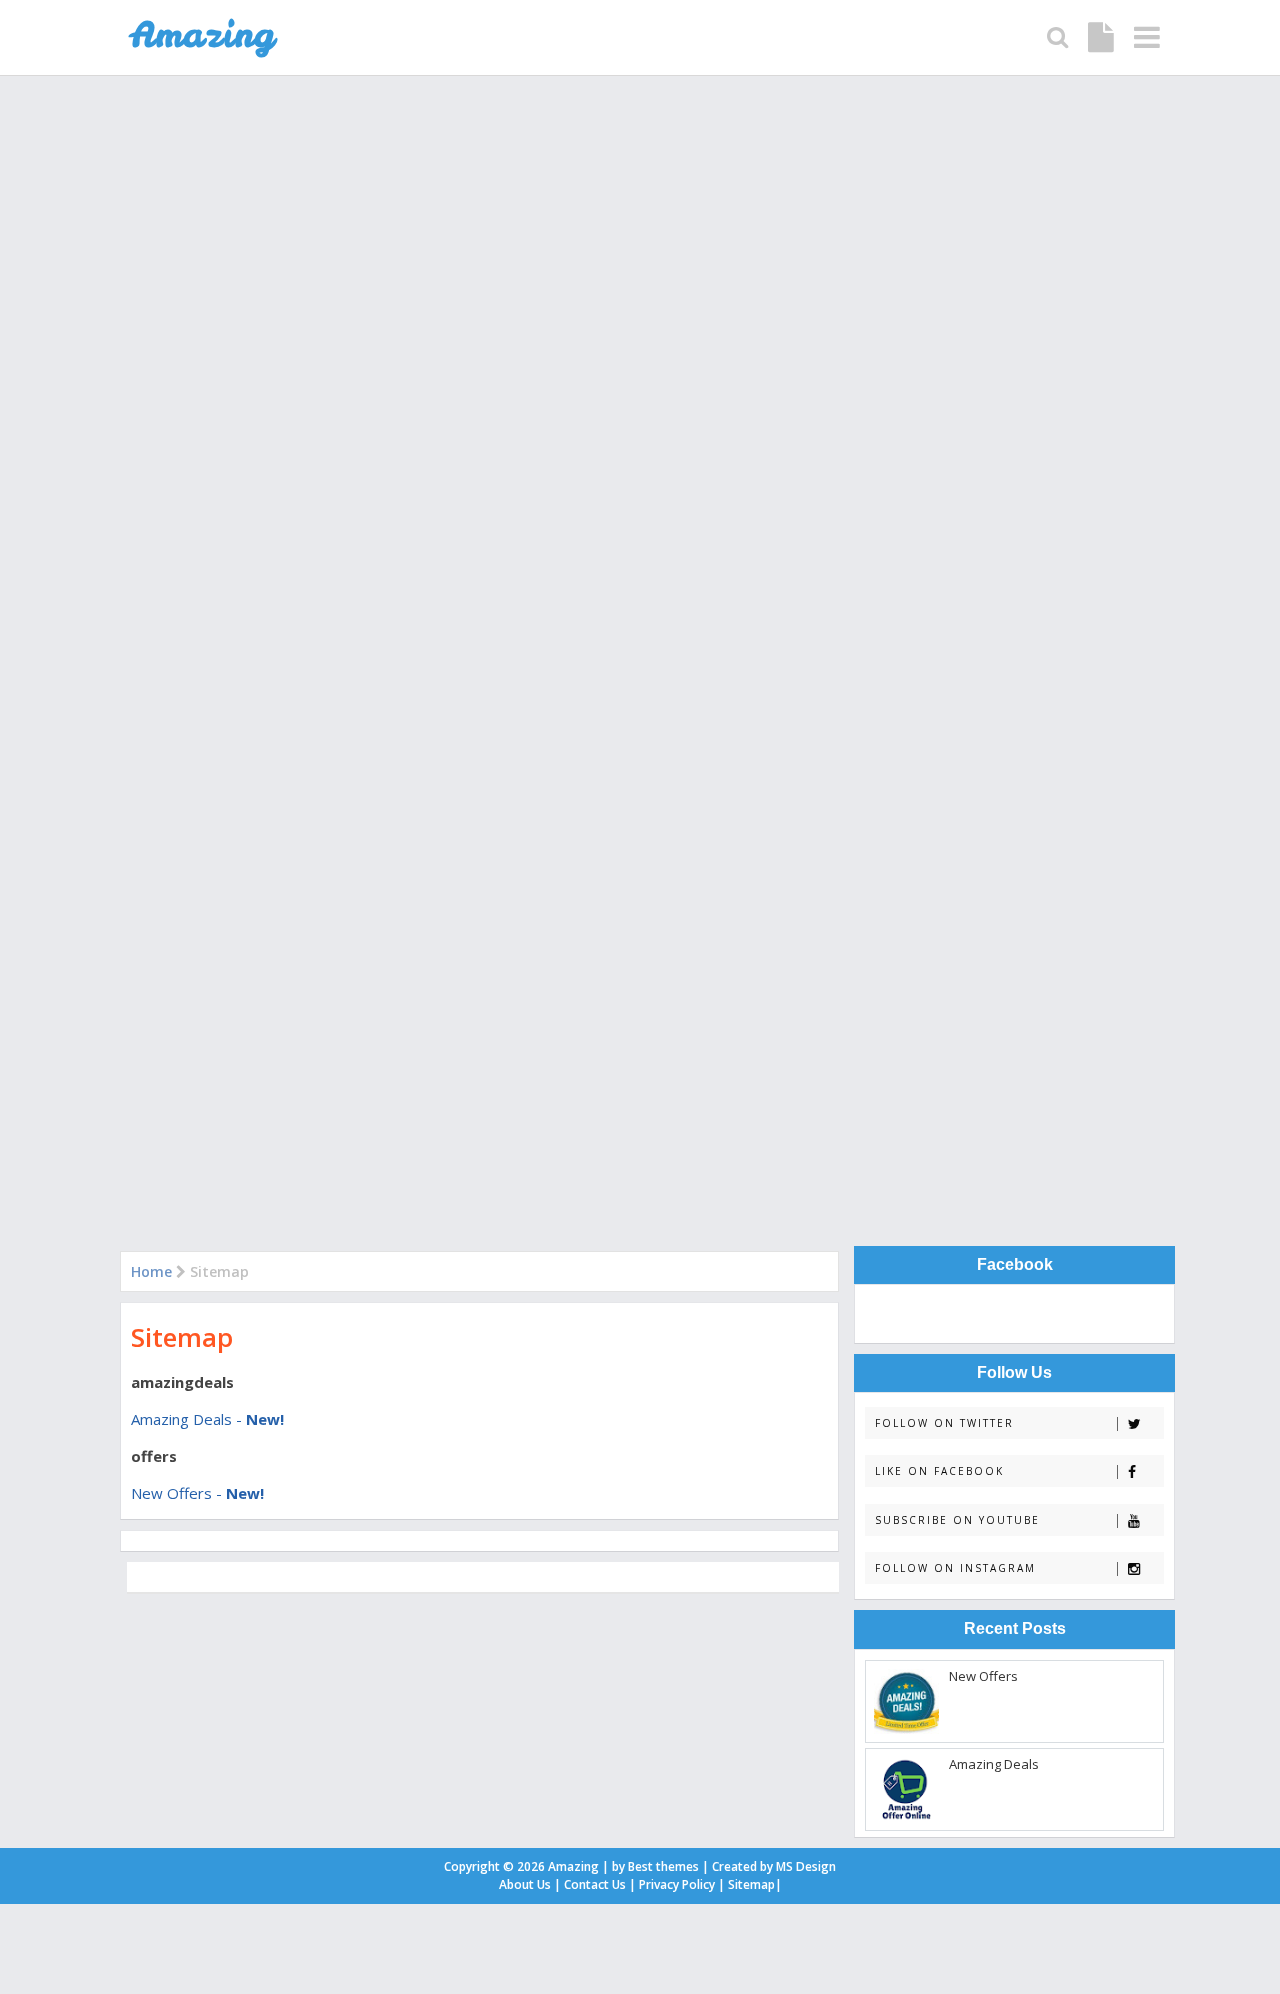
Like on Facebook (939, 1471)
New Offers (983, 1676)
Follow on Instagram (955, 1568)
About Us (525, 1884)
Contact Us (595, 1884)
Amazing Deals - (207, 1419)
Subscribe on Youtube (957, 1520)
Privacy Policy (677, 1884)
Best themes (663, 1866)
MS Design (806, 1866)
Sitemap (182, 1337)
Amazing (573, 1866)
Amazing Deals (994, 1764)
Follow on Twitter (944, 1423)
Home (151, 1271)
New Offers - (197, 1493)
